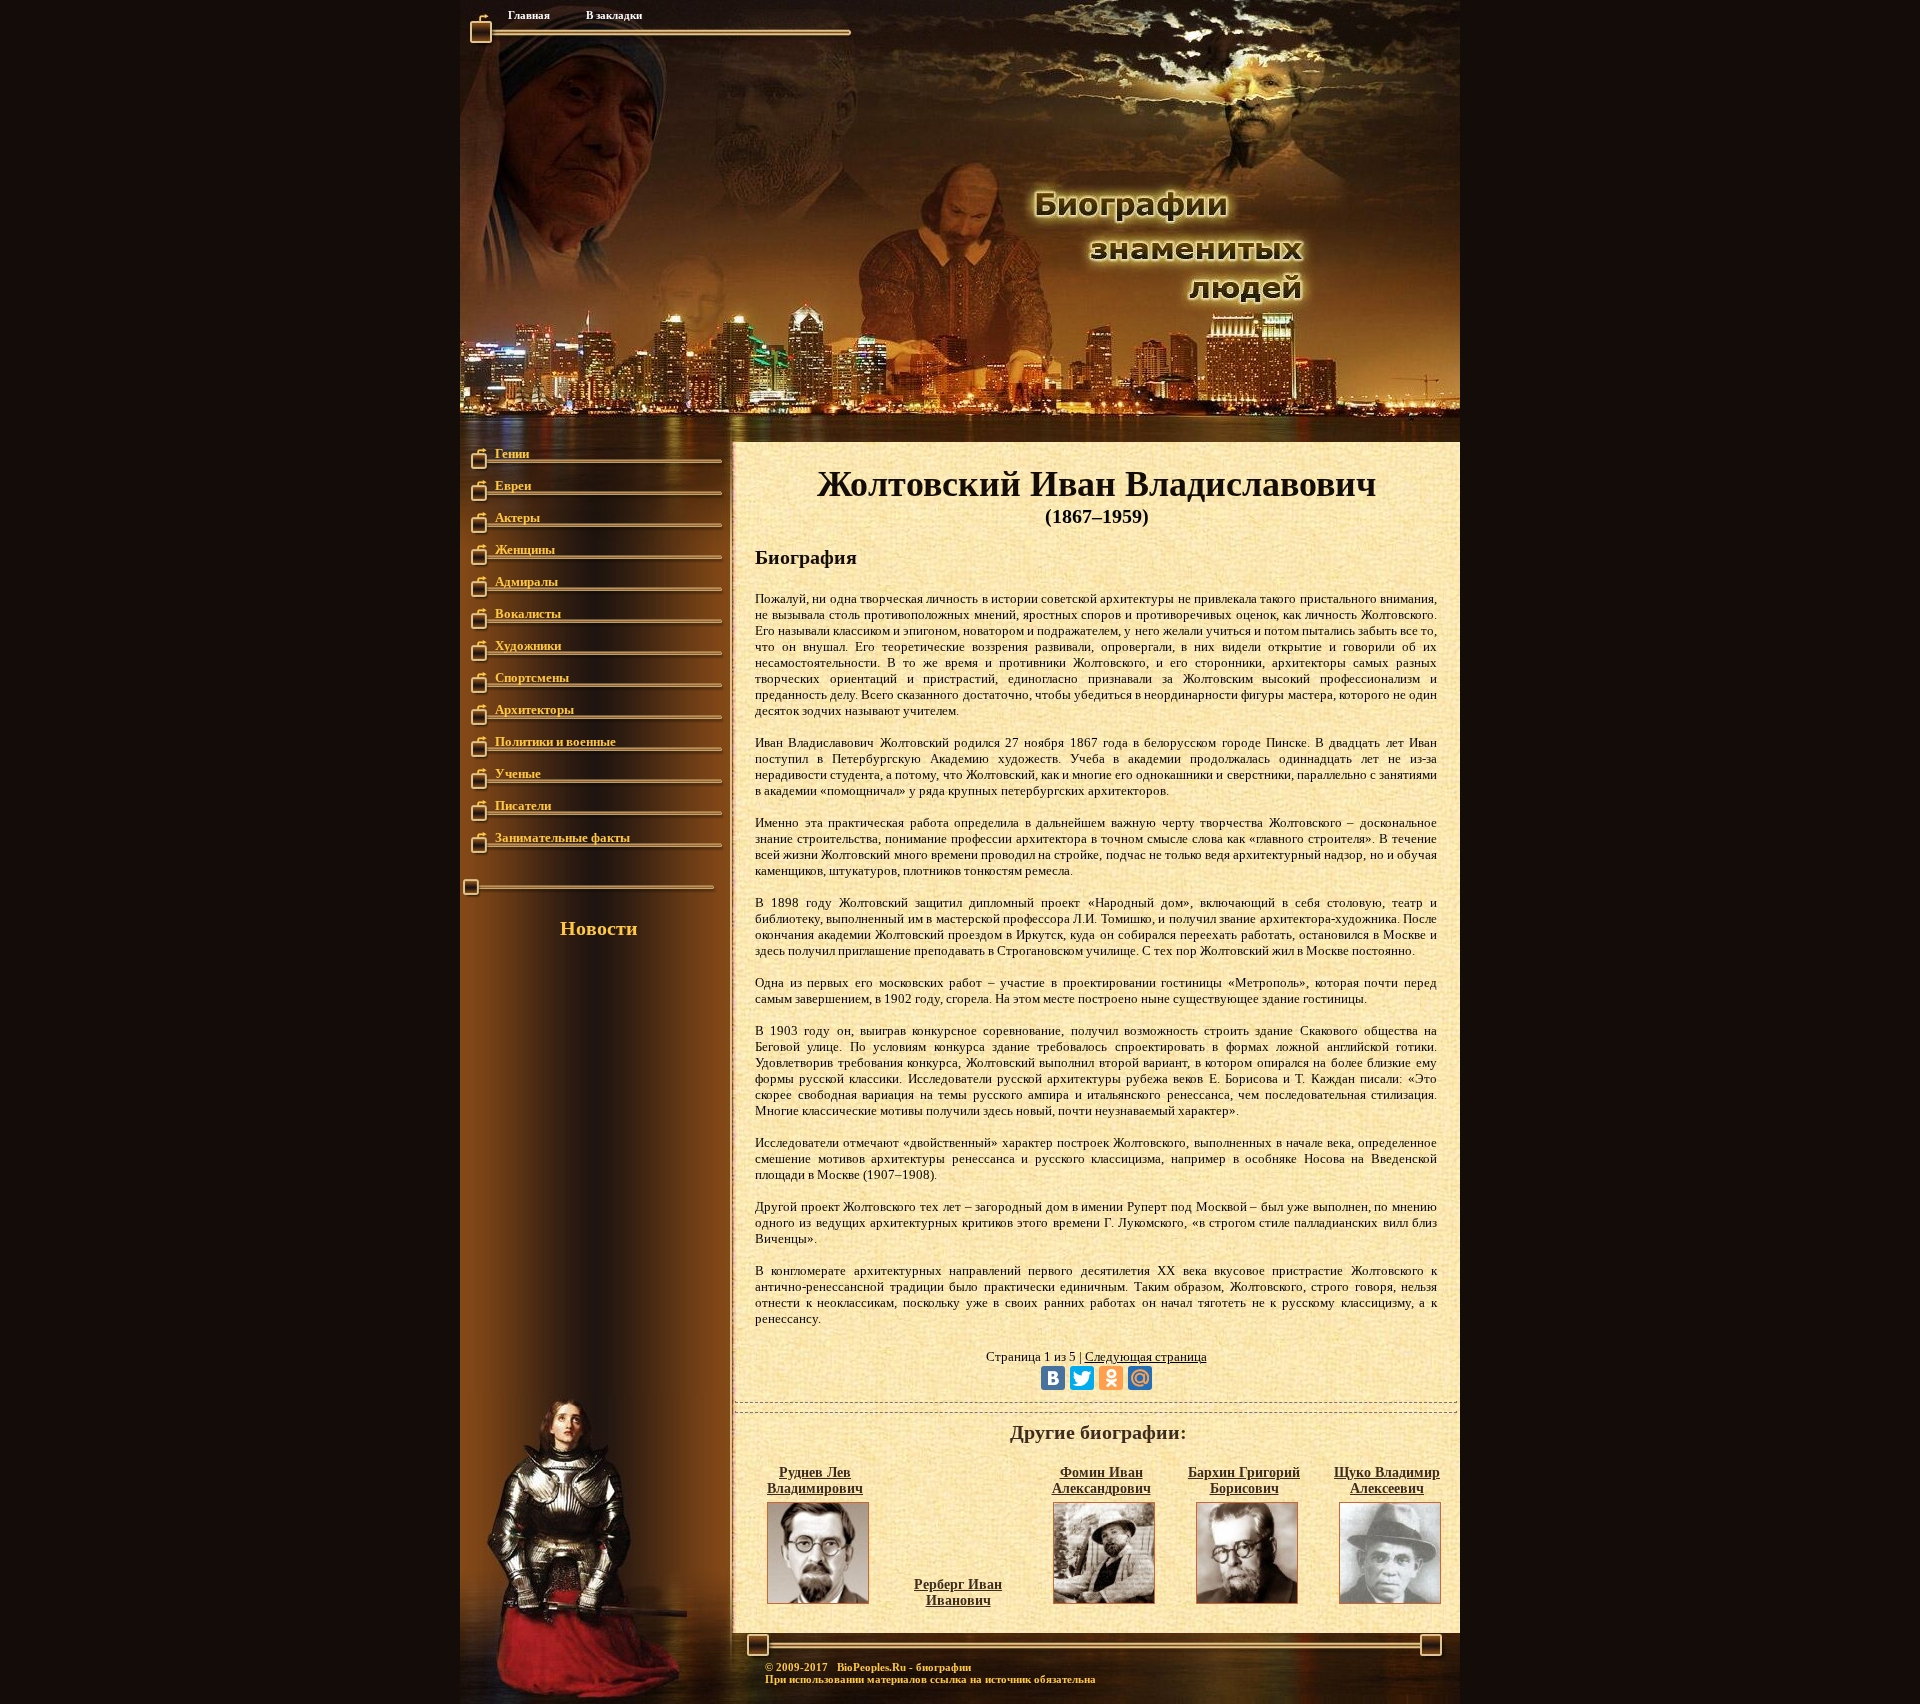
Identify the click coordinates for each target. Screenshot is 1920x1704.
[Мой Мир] (1140, 1378)
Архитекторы (534, 708)
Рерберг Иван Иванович (958, 1592)
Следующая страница (1146, 1356)
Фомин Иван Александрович (1101, 1480)
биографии (943, 1667)
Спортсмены (532, 676)
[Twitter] (1082, 1378)
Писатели (523, 804)
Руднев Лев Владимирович (815, 1480)
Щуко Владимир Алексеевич (1387, 1480)
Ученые (518, 772)
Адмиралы (526, 580)
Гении (512, 452)
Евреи (513, 484)
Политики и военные (555, 740)
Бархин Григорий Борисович (1244, 1480)
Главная (529, 15)
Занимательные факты (562, 836)
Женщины (525, 548)
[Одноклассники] (1111, 1378)
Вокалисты (528, 612)
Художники (528, 644)
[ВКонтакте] (1053, 1378)
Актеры (517, 516)
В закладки (614, 15)
